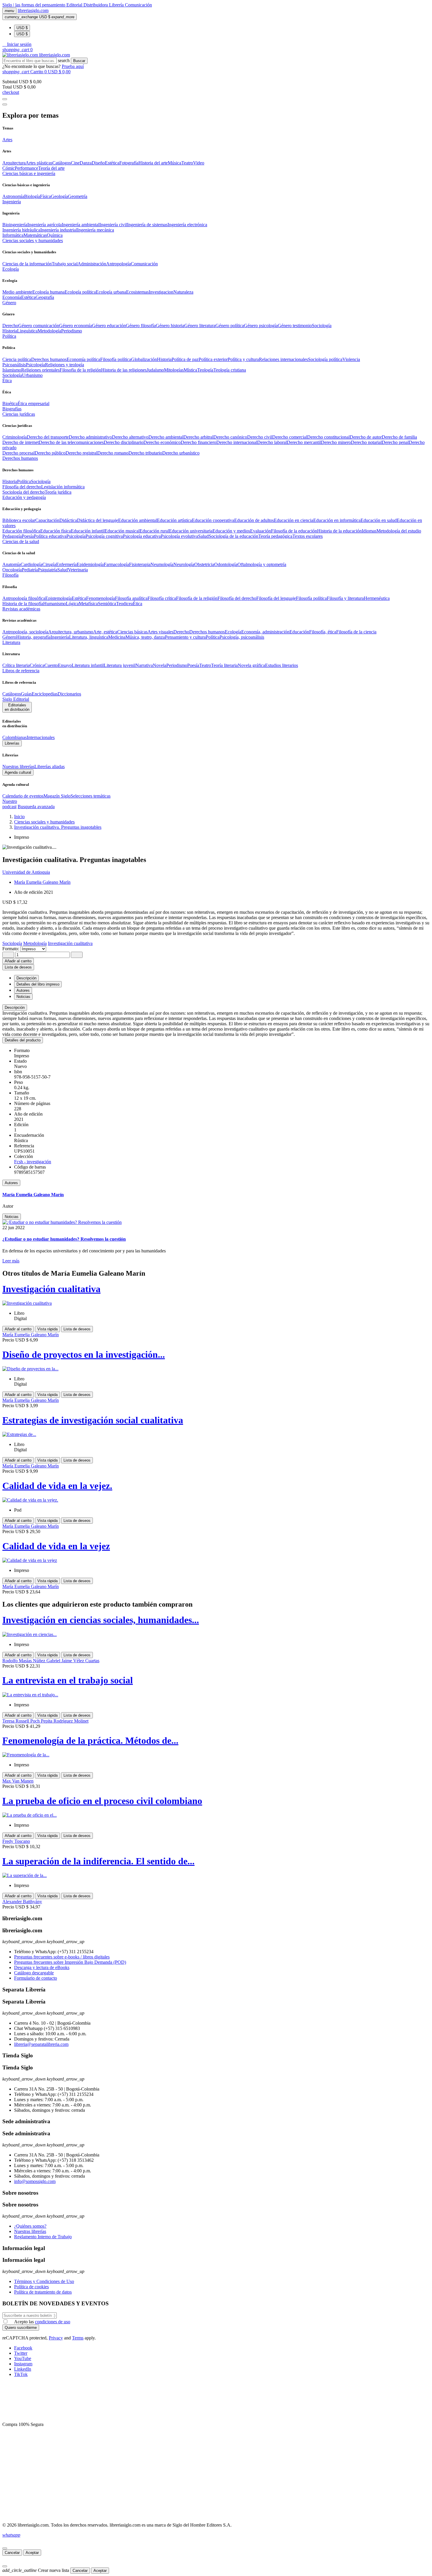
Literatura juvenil (120, 665)
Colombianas (15, 737)
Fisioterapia (140, 564)
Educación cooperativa (213, 520)
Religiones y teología (65, 365)
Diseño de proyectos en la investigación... (84, 1354)
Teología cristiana (230, 370)
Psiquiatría (48, 570)
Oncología (12, 570)
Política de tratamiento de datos (43, 2292)
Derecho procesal (19, 453)
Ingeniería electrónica (187, 225)
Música (175, 163)
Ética (138, 604)
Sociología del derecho (24, 492)
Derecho (10, 326)
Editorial (75, 5)
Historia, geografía (33, 637)
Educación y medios (231, 531)
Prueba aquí (73, 66)
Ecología (233, 632)
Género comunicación (39, 326)
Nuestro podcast (10, 804)
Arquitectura (14, 163)
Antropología (118, 264)
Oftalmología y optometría (262, 564)
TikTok (21, 2374)
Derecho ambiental (166, 437)
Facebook (23, 2348)
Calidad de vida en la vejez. (57, 1486)
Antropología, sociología (25, 632)
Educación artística (174, 520)
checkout (11, 92)
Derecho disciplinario (124, 442)
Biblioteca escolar (19, 520)
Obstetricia (204, 564)
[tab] (216, 1007)
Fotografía (129, 163)
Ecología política (80, 292)
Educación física (56, 531)
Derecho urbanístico (181, 453)
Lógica (72, 604)
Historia (10, 331)
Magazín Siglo (57, 796)
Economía (12, 297)
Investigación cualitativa (51, 1289)
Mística (190, 370)
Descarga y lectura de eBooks (42, 1967)
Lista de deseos (77, 1329)
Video (199, 163)
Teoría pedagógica (275, 536)
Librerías (12, 743)
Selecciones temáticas (91, 796)
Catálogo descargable (34, 1973)
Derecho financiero (199, 442)
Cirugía (49, 564)
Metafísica (88, 604)
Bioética (10, 403)
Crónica (37, 665)
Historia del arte (153, 163)
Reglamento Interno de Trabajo (43, 2237)
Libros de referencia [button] (21, 671)
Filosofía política (116, 359)
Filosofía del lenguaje (276, 598)
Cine (75, 163)
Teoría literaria (224, 665)
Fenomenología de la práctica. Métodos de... (90, 1740)
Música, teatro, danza (145, 637)
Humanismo (55, 604)
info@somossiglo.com (35, 2181)
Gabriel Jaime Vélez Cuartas (73, 1661)
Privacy (56, 2338)
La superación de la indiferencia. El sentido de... (98, 1861)
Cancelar (12, 2553)
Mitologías (174, 370)
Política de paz (185, 359)
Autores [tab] (23, 990)
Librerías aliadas (50, 767)
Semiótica (107, 604)
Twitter (21, 2353)
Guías (26, 694)
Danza (86, 163)
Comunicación (138, 5)
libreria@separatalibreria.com (41, 2044)
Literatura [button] (11, 642)
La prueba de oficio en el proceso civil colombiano (102, 1801)
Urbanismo (32, 375)
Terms (78, 2338)
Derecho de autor (366, 437)
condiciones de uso (53, 2322)
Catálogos (62, 163)
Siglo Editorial (16, 699)
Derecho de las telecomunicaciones (71, 442)
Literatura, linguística (89, 637)
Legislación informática (63, 487)
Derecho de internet (21, 442)
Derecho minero (336, 442)
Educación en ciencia (294, 520)
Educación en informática (337, 520)
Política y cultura (243, 359)
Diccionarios (69, 694)
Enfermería (66, 564)
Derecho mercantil (304, 442)
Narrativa (144, 665)
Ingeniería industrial (59, 230)
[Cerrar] (5, 2548)
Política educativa (50, 536)
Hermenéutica (377, 598)
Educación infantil (88, 531)
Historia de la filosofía (23, 604)
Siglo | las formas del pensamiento (34, 5)
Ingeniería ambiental (81, 225)
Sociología (322, 326)
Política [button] (9, 336)
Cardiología (31, 564)
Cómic (9, 168)
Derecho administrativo (90, 437)
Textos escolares (308, 536)
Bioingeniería (15, 225)
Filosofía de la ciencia (356, 632)
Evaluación (261, 531)
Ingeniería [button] (12, 202)
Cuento (51, 665)
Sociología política (325, 359)
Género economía (76, 326)
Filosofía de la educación (294, 531)
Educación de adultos (254, 520)
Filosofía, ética (323, 632)
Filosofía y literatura (345, 598)
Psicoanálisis (14, 365)
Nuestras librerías (18, 767)
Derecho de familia (399, 437)
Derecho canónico (230, 437)
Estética (112, 163)
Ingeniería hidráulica (21, 230)
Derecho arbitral (198, 437)
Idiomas (369, 531)
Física (45, 196)
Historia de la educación (339, 531)
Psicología (35, 365)
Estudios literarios (282, 665)
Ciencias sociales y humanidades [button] (33, 241)
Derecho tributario (145, 453)
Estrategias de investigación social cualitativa (93, 1420)
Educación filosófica (21, 531)
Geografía (45, 297)
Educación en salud (379, 520)
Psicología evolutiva (179, 536)
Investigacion (161, 292)
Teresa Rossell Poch (22, 1721)
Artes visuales (160, 632)
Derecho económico (162, 442)
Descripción (15, 1007)
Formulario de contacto (36, 1978)
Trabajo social (65, 264)
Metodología (49, 331)
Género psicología (261, 326)
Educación (299, 632)
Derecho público (50, 453)
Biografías (12, 409)
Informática (13, 235)
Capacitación (47, 520)
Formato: (11, 949)
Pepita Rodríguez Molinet (65, 1721)
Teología (205, 370)
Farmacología (116, 564)
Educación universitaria (191, 531)
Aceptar (32, 2553)
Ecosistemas (137, 292)
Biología (32, 196)
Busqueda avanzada (36, 807)
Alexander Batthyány (22, 1902)
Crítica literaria (16, 665)
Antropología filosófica (24, 598)
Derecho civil (260, 437)
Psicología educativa (142, 536)
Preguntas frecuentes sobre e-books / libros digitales (62, 1957)
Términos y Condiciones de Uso (44, 2281)
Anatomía (11, 564)
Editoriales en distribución (17, 707)
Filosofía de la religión (197, 598)
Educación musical (122, 531)
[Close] (5, 104)
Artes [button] (7, 140)
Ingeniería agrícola (45, 225)
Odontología (226, 564)
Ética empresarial (34, 403)
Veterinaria (78, 570)
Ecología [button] (11, 269)
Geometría (78, 196)
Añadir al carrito (18, 961)
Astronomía (13, 196)
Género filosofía (141, 326)
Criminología (15, 437)
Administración (92, 264)
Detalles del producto (23, 1040)
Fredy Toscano (16, 1841)
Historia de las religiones (124, 370)
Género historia (170, 326)
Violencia (351, 359)
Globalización (144, 359)
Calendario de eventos (23, 796)
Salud (203, 536)
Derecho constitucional (328, 437)
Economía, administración (265, 632)
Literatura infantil (88, 665)
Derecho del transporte (48, 437)
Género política (230, 326)
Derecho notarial (366, 442)
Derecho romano (113, 453)
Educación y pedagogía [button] (24, 497)
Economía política (83, 359)
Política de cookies (31, 2287)
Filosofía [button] (10, 575)
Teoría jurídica (58, 492)
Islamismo (12, 370)
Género (9, 637)
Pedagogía (12, 536)
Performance (26, 168)
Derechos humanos (49, 359)
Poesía (28, 536)
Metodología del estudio (399, 531)
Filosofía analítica (131, 598)
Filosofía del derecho (22, 487)
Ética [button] (7, 381)
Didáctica (68, 520)
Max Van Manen (18, 1781)
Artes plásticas (39, 163)
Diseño (98, 163)
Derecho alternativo (130, 437)
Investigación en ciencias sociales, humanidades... (101, 1620)
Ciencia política (17, 359)
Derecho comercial (290, 437)
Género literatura (200, 326)
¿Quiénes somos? (30, 2226)
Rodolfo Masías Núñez (24, 1661)
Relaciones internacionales (283, 359)
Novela (160, 665)
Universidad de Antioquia (26, 872)
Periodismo (72, 331)
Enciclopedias (45, 694)
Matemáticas (35, 235)
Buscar (79, 61)
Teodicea (124, 604)
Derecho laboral (272, 442)
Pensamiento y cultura (185, 637)
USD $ (22, 28)
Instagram (23, 2364)
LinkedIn (23, 2369)
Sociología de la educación (233, 536)
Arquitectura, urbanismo (71, 632)
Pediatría (30, 570)
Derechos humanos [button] (20, 458)
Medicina (117, 637)
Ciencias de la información (27, 264)
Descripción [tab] (26, 978)
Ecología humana (48, 292)
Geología (59, 196)
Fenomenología (101, 598)
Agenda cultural (18, 772)
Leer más (11, 1261)
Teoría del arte (51, 168)
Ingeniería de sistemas (147, 225)
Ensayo (65, 665)
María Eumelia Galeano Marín (42, 882)
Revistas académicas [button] (21, 609)
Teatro (187, 163)
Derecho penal (395, 442)
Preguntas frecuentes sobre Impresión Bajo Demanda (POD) (70, 1962)
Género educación (109, 326)
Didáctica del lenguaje (98, 520)
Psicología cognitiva (104, 536)
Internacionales (41, 737)
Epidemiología (90, 564)
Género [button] (9, 303)
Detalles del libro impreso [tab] (38, 984)
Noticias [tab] (23, 997)
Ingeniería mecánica (96, 230)
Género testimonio (295, 326)
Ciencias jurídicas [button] (19, 414)
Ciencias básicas (132, 632)
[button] (17, 44)
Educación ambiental (138, 520)
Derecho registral (81, 453)
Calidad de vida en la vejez (56, 1546)
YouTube (23, 2358)
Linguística (27, 331)
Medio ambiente (17, 292)
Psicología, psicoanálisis (242, 637)
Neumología (162, 564)
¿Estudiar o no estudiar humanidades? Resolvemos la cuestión (64, 1239)
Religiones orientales (40, 370)
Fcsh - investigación (33, 1162)
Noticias (12, 1217)
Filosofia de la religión (80, 370)
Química (55, 235)
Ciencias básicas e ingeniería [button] (29, 173)
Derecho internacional (237, 442)
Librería (117, 5)
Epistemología (58, 598)
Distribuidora (96, 5)
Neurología (184, 564)
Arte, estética (105, 632)
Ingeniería (60, 637)
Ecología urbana (111, 292)
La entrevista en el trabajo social (68, 1680)
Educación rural (154, 531)
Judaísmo (155, 370)
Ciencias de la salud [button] (21, 541)
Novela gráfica (251, 665)
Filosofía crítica (162, 598)
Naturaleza (183, 292)
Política (24, 481)
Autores (11, 1183)
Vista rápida (47, 1329)
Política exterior (213, 359)
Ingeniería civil (113, 225)
